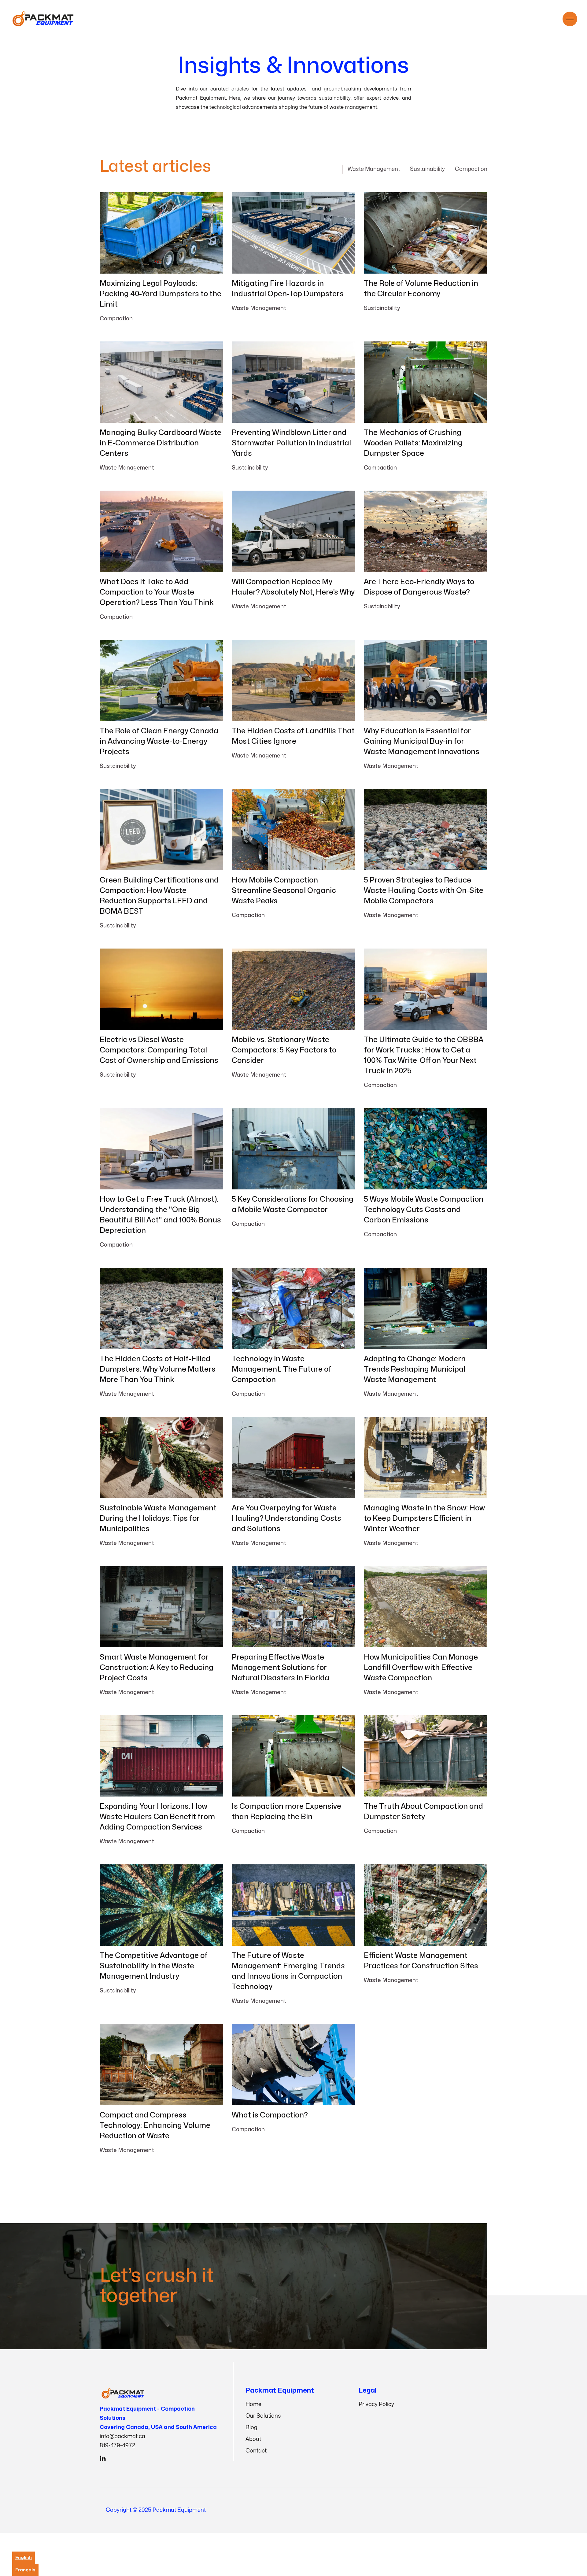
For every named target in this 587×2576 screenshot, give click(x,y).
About (253, 2439)
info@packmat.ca (122, 2436)
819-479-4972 (117, 2446)
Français (25, 2570)
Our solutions (431, 2286)
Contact (256, 2451)
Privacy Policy (376, 2404)
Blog (251, 2428)
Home (253, 2404)
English (24, 2558)
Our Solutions (263, 2416)
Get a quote (364, 2286)
